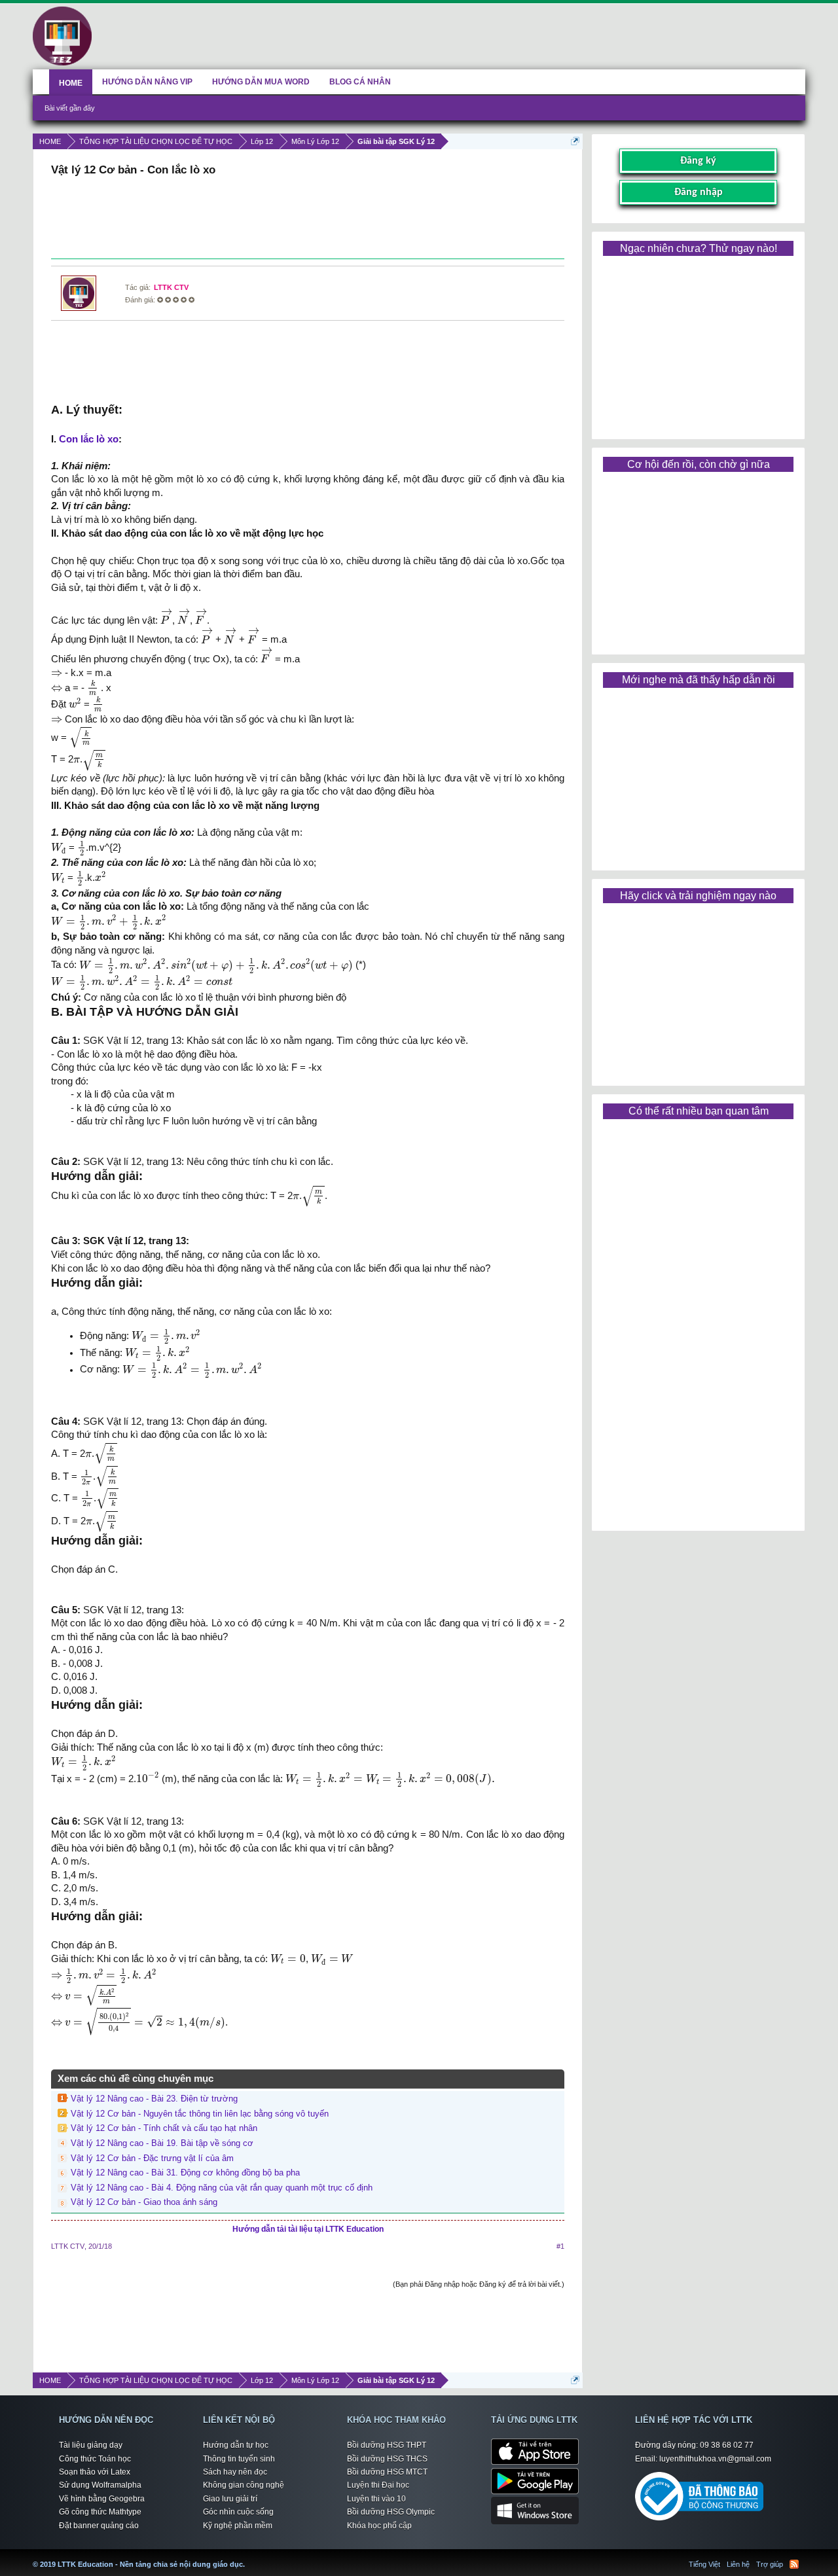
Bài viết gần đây (70, 108)
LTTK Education (248, 2556)
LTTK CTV (171, 287)
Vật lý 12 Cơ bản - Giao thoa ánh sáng (144, 2202)
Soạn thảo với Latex (95, 2472)
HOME (71, 83)
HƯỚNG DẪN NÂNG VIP (147, 82)
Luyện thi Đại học (378, 2485)
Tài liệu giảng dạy (91, 2445)
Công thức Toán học (95, 2459)
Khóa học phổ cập (379, 2526)
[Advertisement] (308, 219)
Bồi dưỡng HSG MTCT (387, 2472)
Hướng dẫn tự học (236, 2445)
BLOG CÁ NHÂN (360, 82)
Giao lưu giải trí (230, 2499)
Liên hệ (738, 2564)
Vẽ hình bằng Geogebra (102, 2499)
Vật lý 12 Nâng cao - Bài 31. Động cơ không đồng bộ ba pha (185, 2173)
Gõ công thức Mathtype (100, 2512)
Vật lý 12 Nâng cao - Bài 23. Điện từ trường (154, 2099)
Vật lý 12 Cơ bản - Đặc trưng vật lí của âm (152, 2158)
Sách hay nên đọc (235, 2472)
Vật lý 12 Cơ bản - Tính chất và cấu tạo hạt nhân (164, 2128)
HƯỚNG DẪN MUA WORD (261, 82)
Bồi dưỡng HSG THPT (387, 2445)
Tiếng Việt (704, 2564)
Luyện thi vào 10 (376, 2499)
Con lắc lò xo (89, 439)
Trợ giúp (770, 2564)
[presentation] (166, 617)
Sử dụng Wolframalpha (100, 2485)
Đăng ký (698, 161)
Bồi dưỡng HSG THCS (387, 2459)
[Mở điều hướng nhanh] (575, 141)
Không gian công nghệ (244, 2485)
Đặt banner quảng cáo (99, 2526)
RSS (794, 2564)
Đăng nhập (699, 192)
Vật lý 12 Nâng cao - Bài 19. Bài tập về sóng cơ (162, 2143)
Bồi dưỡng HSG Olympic (391, 2512)
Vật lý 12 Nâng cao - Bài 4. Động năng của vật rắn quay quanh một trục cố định (222, 2188)
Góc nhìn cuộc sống (238, 2512)
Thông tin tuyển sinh (239, 2459)
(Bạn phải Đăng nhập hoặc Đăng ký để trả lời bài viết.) (479, 2284)
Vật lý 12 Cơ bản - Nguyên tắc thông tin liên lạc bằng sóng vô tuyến (200, 2114)
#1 (560, 2246)
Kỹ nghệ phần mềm (238, 2526)
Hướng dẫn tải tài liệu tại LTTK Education (308, 2229)
